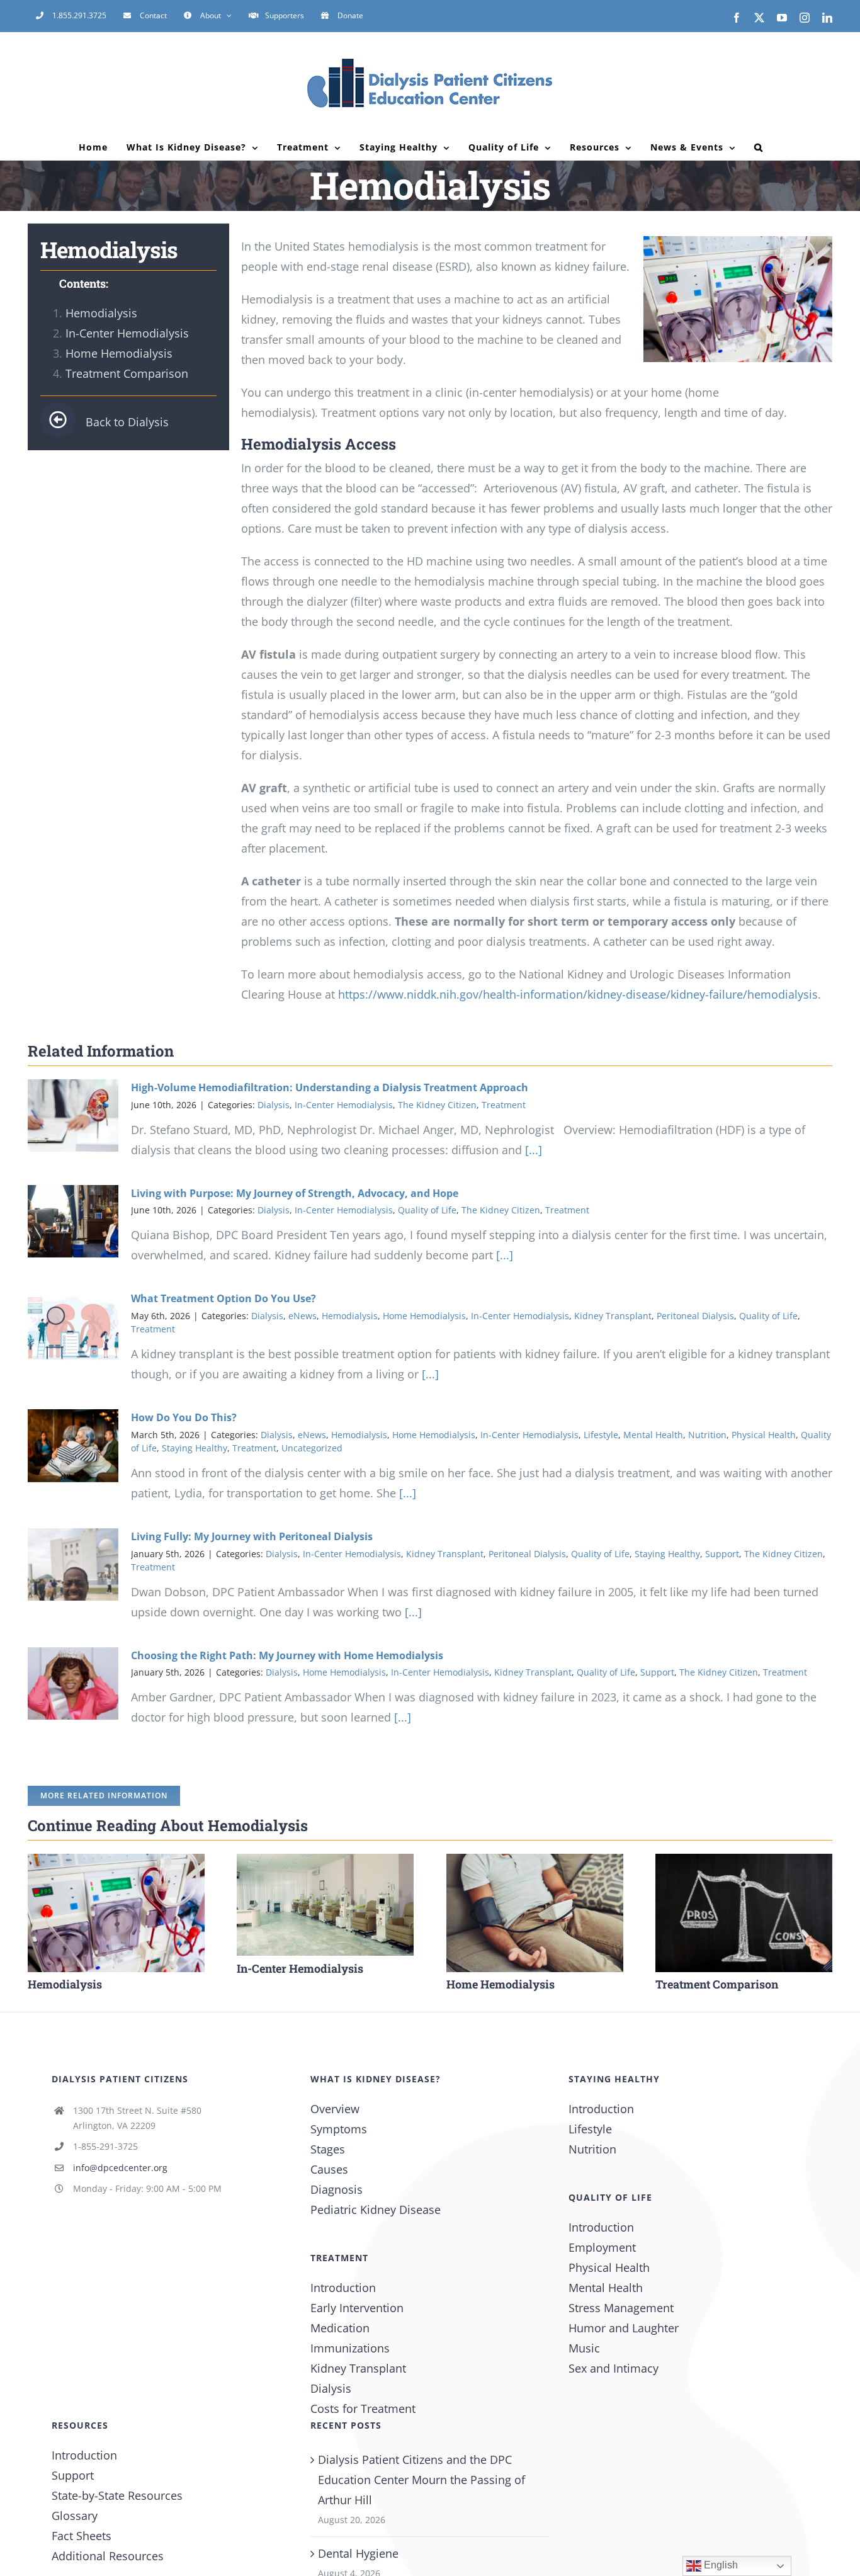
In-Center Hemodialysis (127, 333)
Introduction (343, 2288)
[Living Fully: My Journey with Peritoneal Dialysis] (73, 1565)
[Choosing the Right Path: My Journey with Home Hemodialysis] (73, 1684)
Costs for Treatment (363, 2409)
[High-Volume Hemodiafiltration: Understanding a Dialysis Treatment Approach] (73, 1116)
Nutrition (707, 1435)
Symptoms (339, 2129)
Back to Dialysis (127, 422)
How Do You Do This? (184, 1417)
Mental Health (653, 1435)
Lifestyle (601, 1435)
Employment (602, 2247)
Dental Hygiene (358, 2553)
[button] (759, 147)
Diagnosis (337, 2189)
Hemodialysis (101, 313)
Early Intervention (357, 2308)
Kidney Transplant (613, 1316)
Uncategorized (312, 1448)
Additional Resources (108, 2556)
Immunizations (350, 2348)
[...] (532, 1150)
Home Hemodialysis (119, 353)
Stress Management (621, 2308)
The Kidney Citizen (437, 1105)
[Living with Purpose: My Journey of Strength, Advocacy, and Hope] (73, 1222)
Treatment (504, 1105)
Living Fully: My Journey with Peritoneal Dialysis (252, 1536)
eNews (303, 1316)
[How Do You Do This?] (73, 1446)
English (720, 2565)
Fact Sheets (82, 2536)
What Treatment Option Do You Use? (223, 1298)
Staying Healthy (195, 1448)
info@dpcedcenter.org (120, 2168)
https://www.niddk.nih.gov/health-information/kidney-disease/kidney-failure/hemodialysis (578, 994)
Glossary (75, 2516)
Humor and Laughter (624, 2328)
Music (584, 2348)
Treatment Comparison (127, 373)
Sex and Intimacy (614, 2368)
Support (722, 1554)
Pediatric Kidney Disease (376, 2210)
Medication (340, 2328)
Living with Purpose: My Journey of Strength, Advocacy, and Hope (295, 1193)
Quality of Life (427, 1210)
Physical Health (764, 1435)
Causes (329, 2169)
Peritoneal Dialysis (695, 1316)
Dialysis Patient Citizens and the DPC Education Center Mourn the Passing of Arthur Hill (422, 2480)
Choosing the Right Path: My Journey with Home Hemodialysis (287, 1655)
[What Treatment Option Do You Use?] (73, 1327)
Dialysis (274, 1105)
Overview (335, 2109)
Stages (328, 2149)
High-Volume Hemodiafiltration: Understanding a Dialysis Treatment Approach (330, 1087)
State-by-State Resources (117, 2495)
